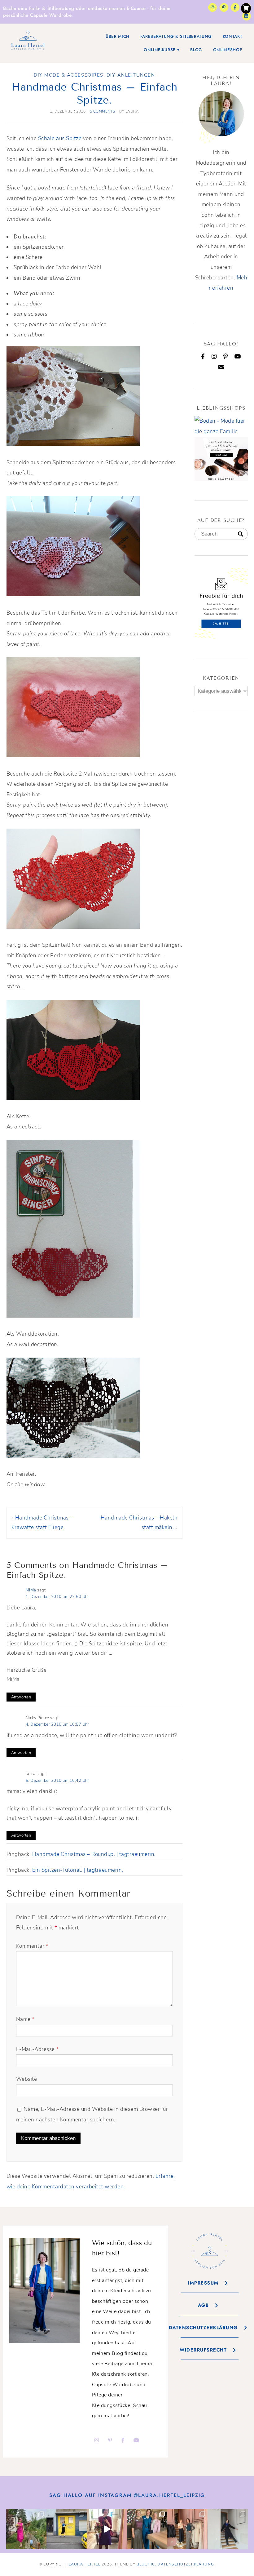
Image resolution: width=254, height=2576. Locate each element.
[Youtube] (136, 2440)
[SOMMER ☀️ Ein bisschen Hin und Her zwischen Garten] (26, 2529)
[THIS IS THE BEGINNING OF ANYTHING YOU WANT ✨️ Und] (228, 2529)
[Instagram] (212, 7)
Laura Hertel (85, 2564)
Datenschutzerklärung (186, 2564)
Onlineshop (228, 50)
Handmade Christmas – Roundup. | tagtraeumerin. (94, 1854)
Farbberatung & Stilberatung (176, 36)
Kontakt (233, 36)
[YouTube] (238, 356)
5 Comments (103, 111)
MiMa (31, 1590)
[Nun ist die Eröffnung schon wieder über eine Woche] (187, 2529)
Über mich (118, 36)
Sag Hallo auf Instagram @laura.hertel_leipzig (127, 2495)
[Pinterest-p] (224, 7)
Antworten (21, 1697)
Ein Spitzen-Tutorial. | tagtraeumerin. (78, 1870)
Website (27, 2079)
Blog (196, 50)
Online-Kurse (160, 50)
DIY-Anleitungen (131, 75)
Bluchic (146, 2564)
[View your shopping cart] (246, 8)
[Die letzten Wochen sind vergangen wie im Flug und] (67, 2529)
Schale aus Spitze (60, 138)
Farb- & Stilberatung (52, 8)
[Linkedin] (247, 16)
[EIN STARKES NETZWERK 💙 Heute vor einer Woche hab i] (147, 2529)
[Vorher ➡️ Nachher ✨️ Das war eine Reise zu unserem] (107, 2529)
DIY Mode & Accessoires (68, 75)
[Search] (241, 534)
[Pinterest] (226, 356)
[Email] (221, 367)
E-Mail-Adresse (37, 2049)
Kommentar (32, 1946)
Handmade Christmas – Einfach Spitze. (94, 93)
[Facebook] (203, 356)
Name (25, 2019)
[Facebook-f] (235, 7)
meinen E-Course (127, 8)
